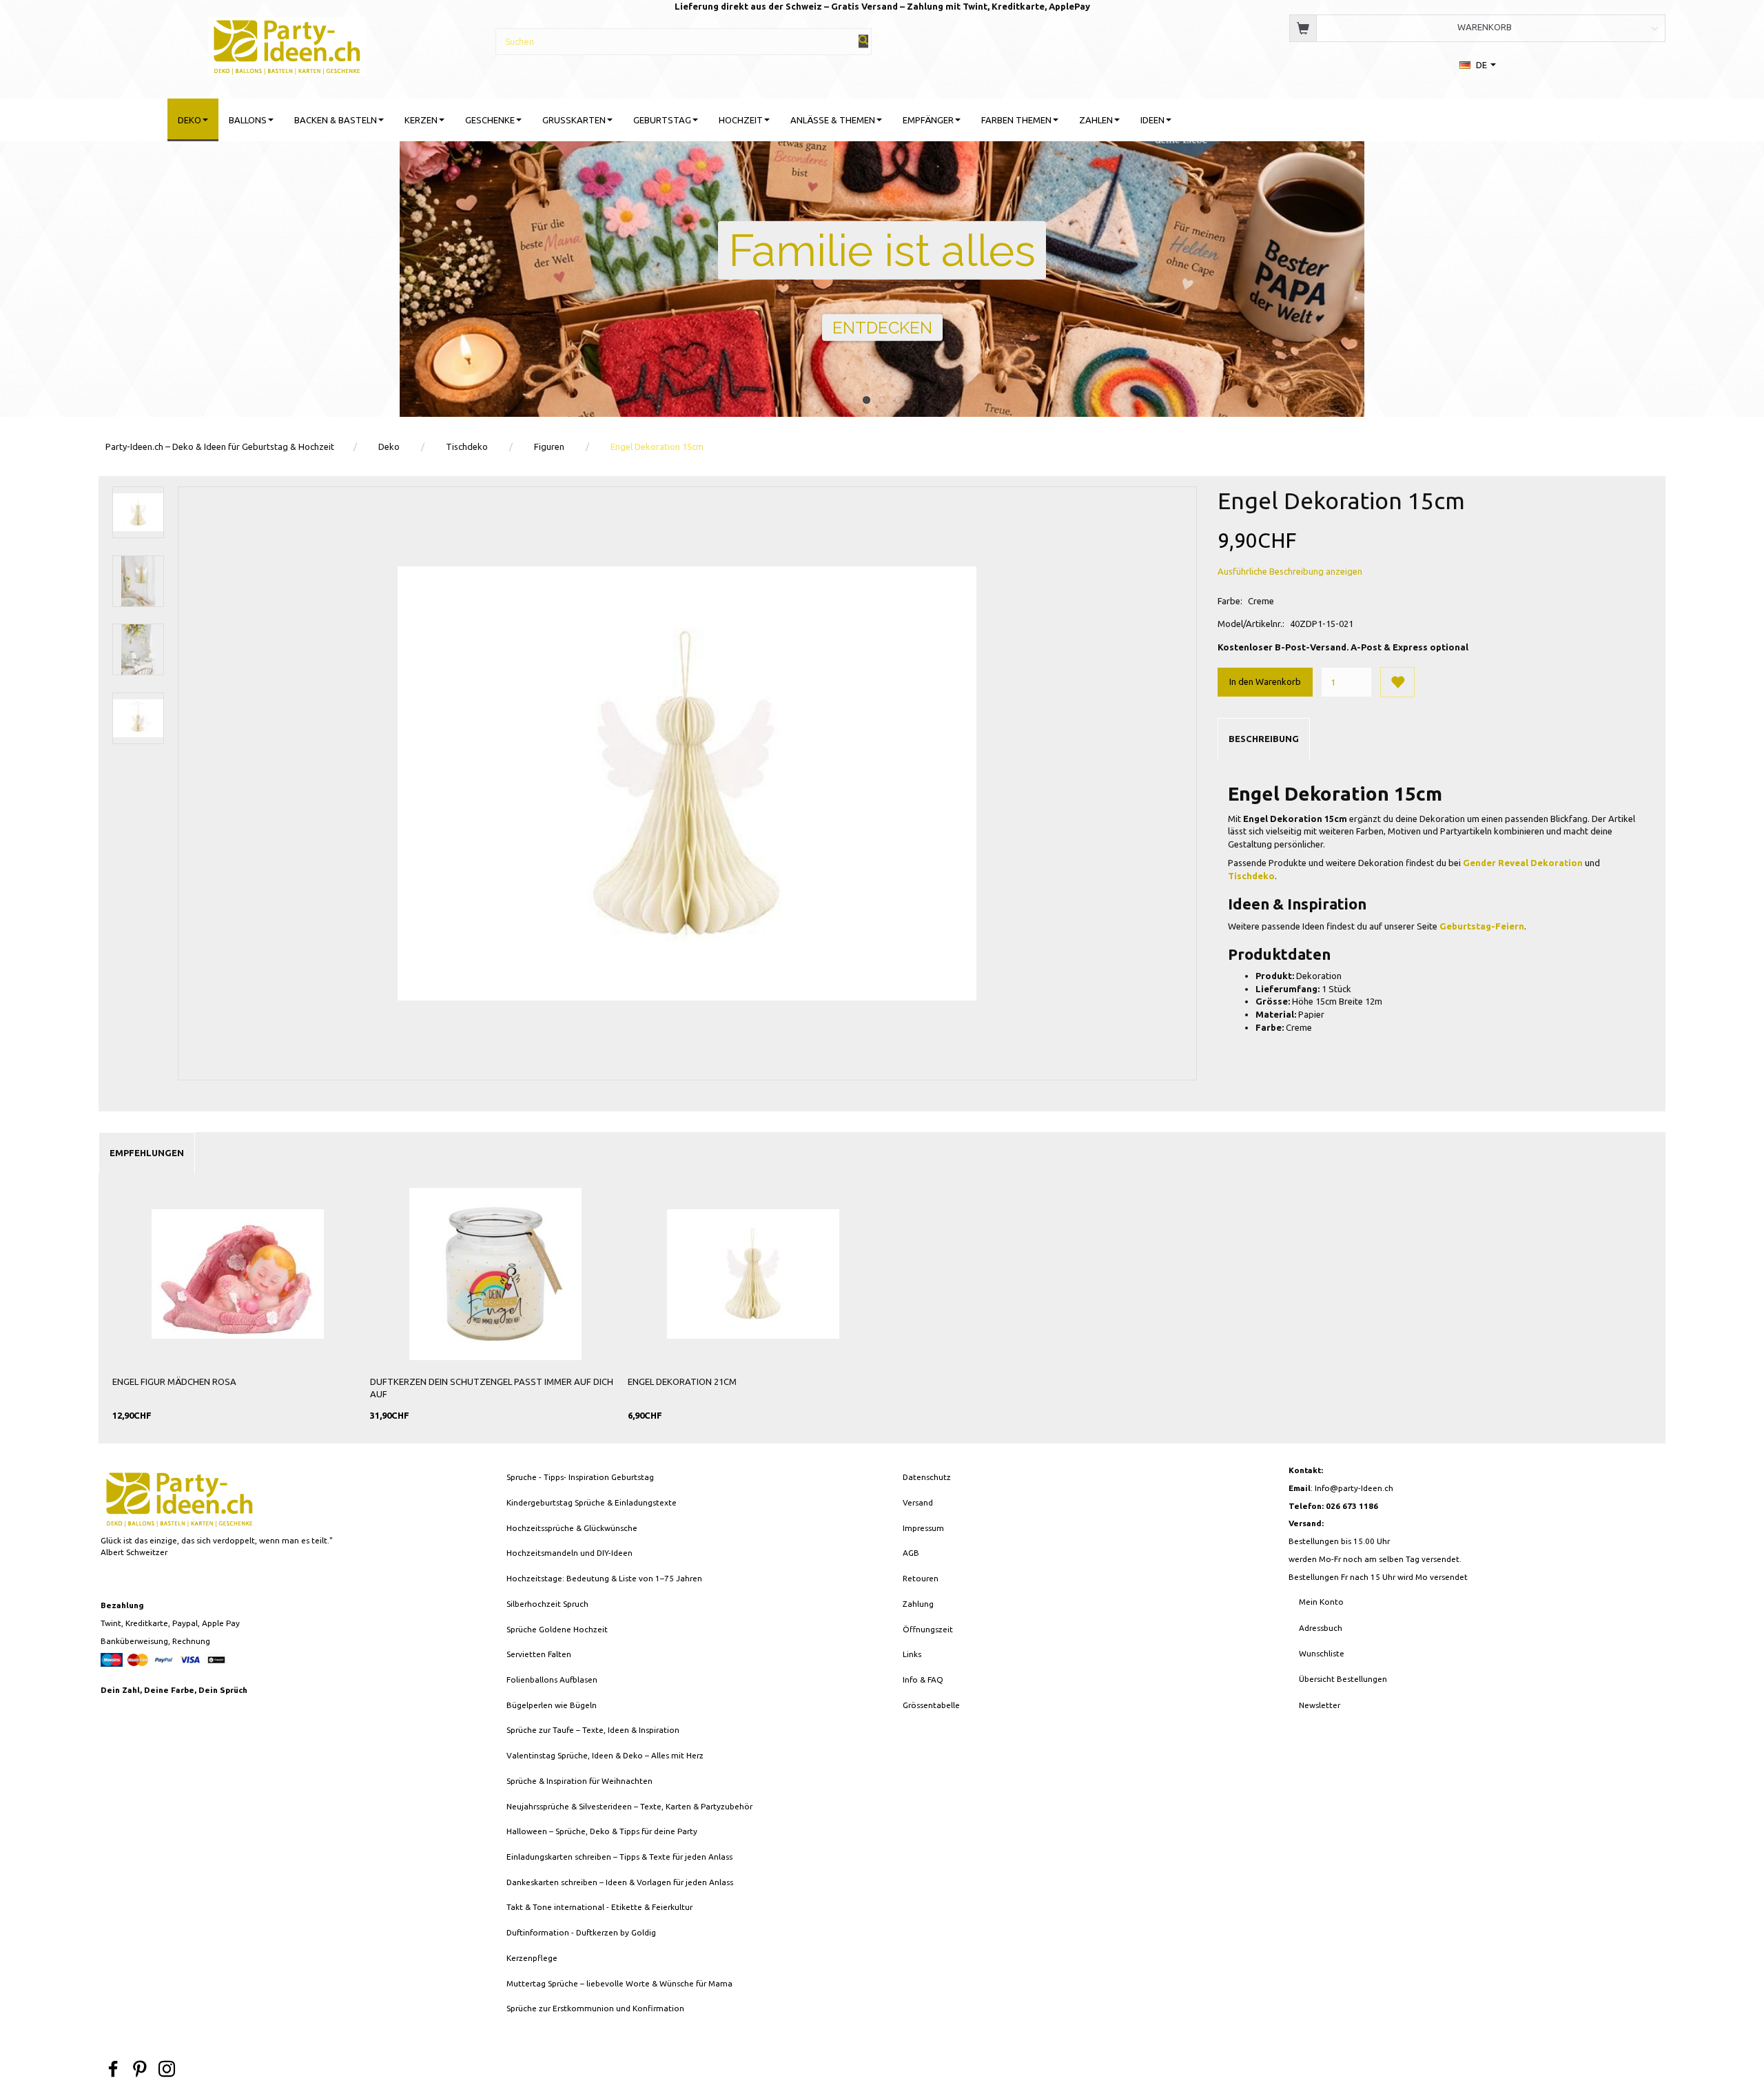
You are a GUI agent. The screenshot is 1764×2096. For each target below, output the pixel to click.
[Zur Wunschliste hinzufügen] (1397, 682)
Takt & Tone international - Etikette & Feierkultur (599, 1907)
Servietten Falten (539, 1654)
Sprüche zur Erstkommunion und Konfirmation (595, 2008)
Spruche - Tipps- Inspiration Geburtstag (580, 1477)
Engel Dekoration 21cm (682, 1381)
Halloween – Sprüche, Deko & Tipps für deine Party (602, 1831)
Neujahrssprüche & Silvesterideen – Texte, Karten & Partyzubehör (629, 1806)
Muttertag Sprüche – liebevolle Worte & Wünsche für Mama (619, 1983)
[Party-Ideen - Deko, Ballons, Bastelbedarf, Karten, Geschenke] (287, 44)
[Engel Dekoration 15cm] (687, 783)
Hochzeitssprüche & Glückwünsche (572, 1528)
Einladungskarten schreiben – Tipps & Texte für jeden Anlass (619, 1857)
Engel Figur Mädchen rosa (174, 1381)
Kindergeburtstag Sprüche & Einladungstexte (592, 1502)
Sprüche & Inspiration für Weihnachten (580, 1781)
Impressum (923, 1528)
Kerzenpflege (532, 1958)
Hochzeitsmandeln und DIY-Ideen (570, 1553)
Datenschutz (927, 1477)
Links (912, 1654)
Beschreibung (1264, 739)
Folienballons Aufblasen (552, 1679)
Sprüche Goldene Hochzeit (557, 1629)
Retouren (921, 1578)
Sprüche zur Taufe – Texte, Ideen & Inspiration (593, 1730)
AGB (911, 1553)
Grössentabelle (931, 1705)
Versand (918, 1502)
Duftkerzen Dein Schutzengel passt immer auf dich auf (492, 1388)
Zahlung (918, 1604)
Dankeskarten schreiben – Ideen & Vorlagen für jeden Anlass (620, 1882)
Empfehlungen (147, 1153)
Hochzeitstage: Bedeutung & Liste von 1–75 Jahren (604, 1578)
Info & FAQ (923, 1679)
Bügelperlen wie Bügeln (552, 1705)
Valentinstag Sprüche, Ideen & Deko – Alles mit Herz (605, 1755)
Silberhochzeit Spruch (547, 1604)
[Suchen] (863, 41)
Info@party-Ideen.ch (1354, 1488)
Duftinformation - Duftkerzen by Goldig (581, 1932)
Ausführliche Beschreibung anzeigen (1290, 571)
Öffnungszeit (928, 1629)
